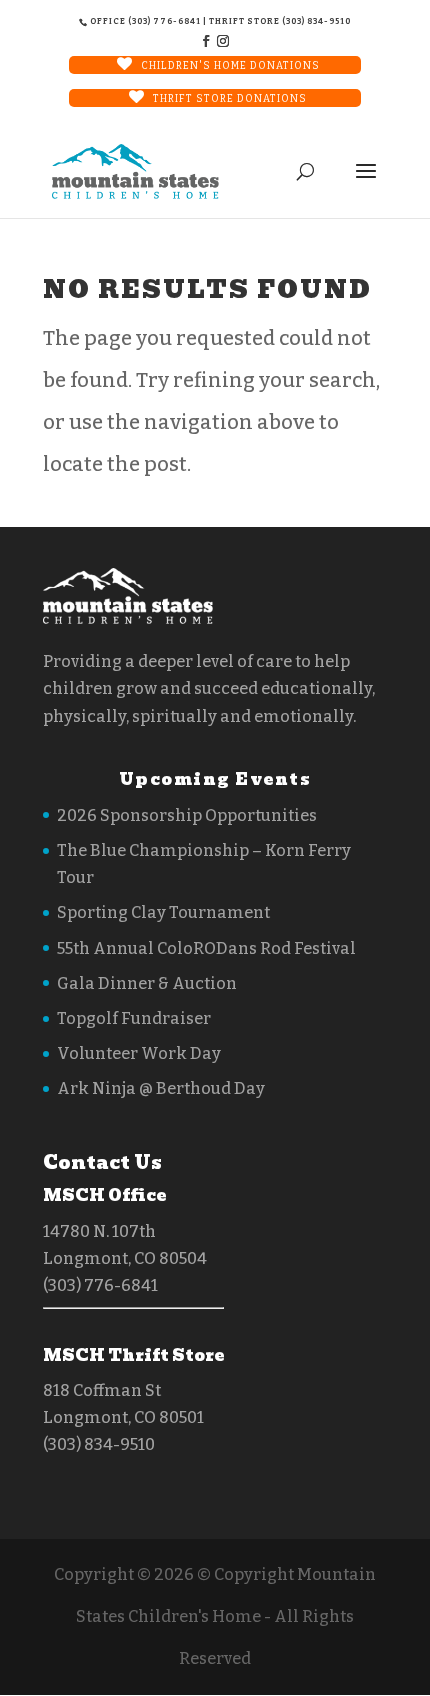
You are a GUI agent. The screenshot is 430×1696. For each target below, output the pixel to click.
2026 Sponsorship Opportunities (187, 815)
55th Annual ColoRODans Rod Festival (206, 948)
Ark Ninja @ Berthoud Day (161, 1088)
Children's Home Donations (230, 66)
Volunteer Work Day (139, 1053)
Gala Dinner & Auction (147, 983)
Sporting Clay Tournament (163, 912)
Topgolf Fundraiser (134, 1018)
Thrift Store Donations (230, 99)
